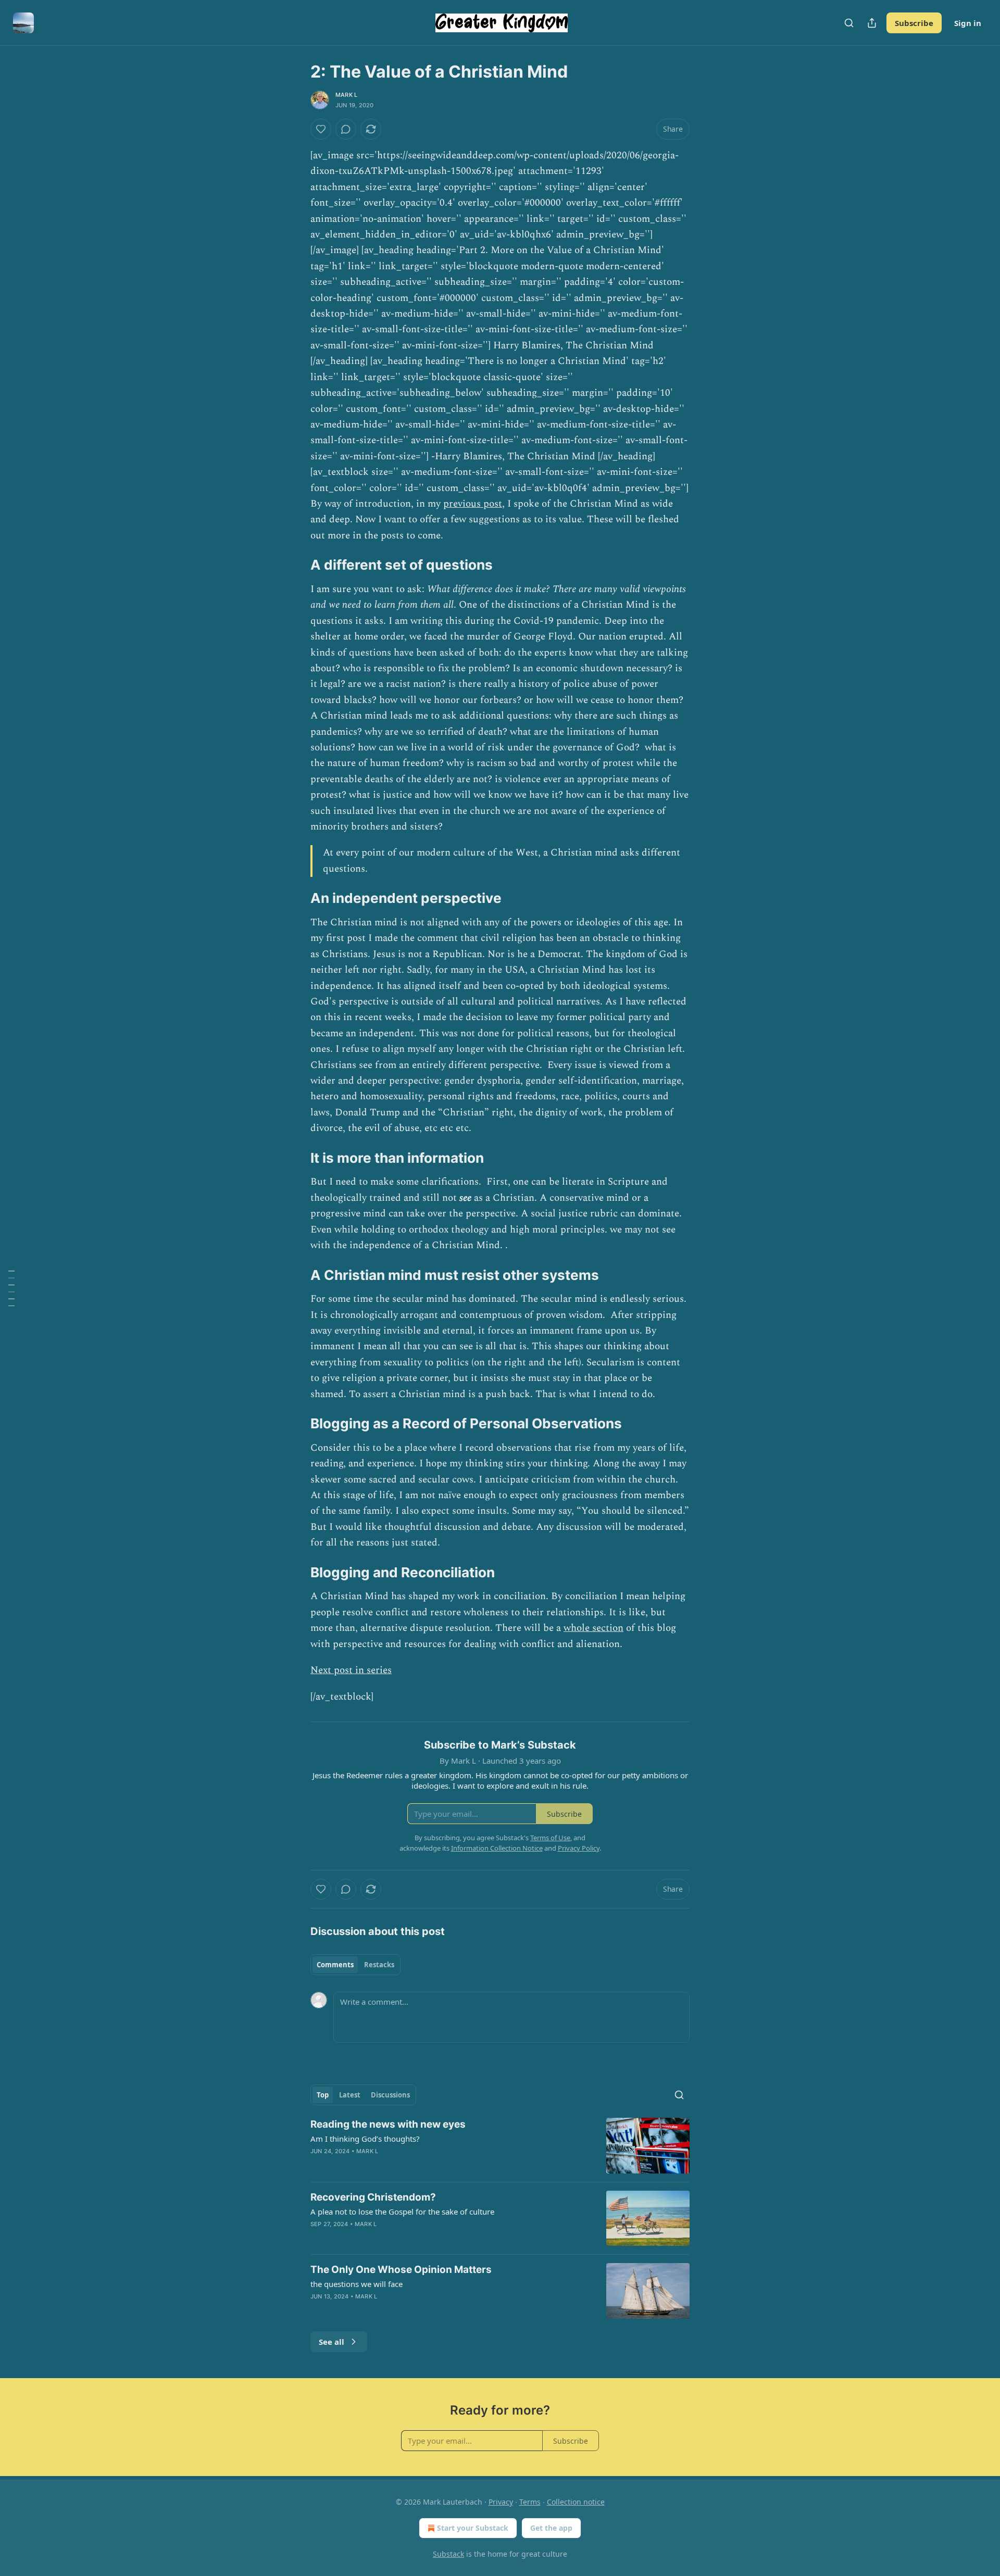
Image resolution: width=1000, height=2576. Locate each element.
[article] (500, 2146)
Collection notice (576, 2502)
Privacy (501, 2502)
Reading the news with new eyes (388, 2124)
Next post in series (351, 1670)
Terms (530, 2502)
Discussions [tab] (390, 2095)
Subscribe (914, 23)
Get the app (551, 2528)
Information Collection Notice (497, 1848)
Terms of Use (550, 1838)
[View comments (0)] (346, 129)
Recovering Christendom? (373, 2197)
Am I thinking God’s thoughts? (365, 2139)
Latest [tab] (350, 2095)
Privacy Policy (579, 1848)
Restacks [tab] (379, 1965)
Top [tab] (323, 2095)
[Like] (321, 129)
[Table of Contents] (11, 1288)
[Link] (296, 565)
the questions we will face (357, 2284)
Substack (448, 2554)
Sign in (968, 23)
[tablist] (355, 1965)
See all (332, 2342)
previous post (473, 504)
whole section (593, 1628)
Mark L (346, 95)
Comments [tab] (335, 1965)
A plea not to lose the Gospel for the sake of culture (402, 2211)
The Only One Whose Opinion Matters (401, 2270)
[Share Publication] (872, 23)
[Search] (849, 23)
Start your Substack (473, 2528)
